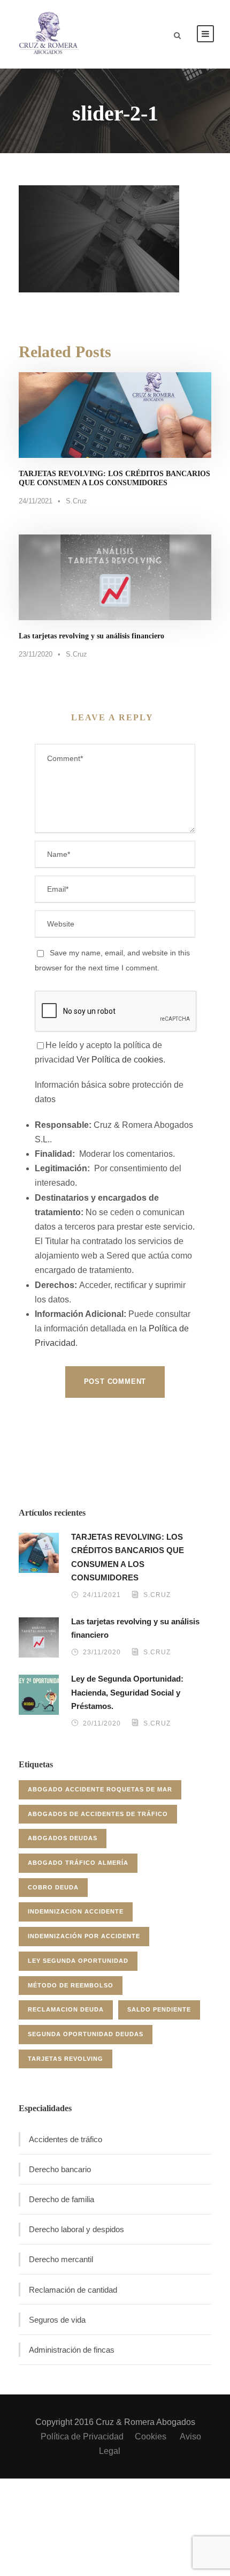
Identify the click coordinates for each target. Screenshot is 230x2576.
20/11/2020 (102, 1723)
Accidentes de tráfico (66, 2139)
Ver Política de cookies (120, 1060)
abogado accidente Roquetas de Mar (100, 1789)
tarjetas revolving (66, 2059)
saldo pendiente (159, 2009)
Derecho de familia (62, 2199)
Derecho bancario (60, 2169)
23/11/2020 (36, 654)
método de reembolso (71, 1985)
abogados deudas (63, 1838)
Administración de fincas (72, 2350)
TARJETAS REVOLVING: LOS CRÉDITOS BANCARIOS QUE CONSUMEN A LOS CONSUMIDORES (114, 478)
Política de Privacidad (82, 2436)
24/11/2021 (36, 501)
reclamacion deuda (66, 2009)
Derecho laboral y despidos (76, 2229)
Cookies (152, 2436)
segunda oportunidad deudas (86, 2034)
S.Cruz (76, 501)
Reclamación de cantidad (73, 2290)
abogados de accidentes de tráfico (98, 1814)
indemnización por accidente (84, 1936)
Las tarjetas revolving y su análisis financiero (91, 636)
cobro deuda (53, 1887)
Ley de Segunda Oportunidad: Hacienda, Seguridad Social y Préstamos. (127, 1692)
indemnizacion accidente (76, 1911)
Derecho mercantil (61, 2259)
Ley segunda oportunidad (78, 1961)
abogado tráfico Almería (78, 1863)
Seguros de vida (57, 2320)
